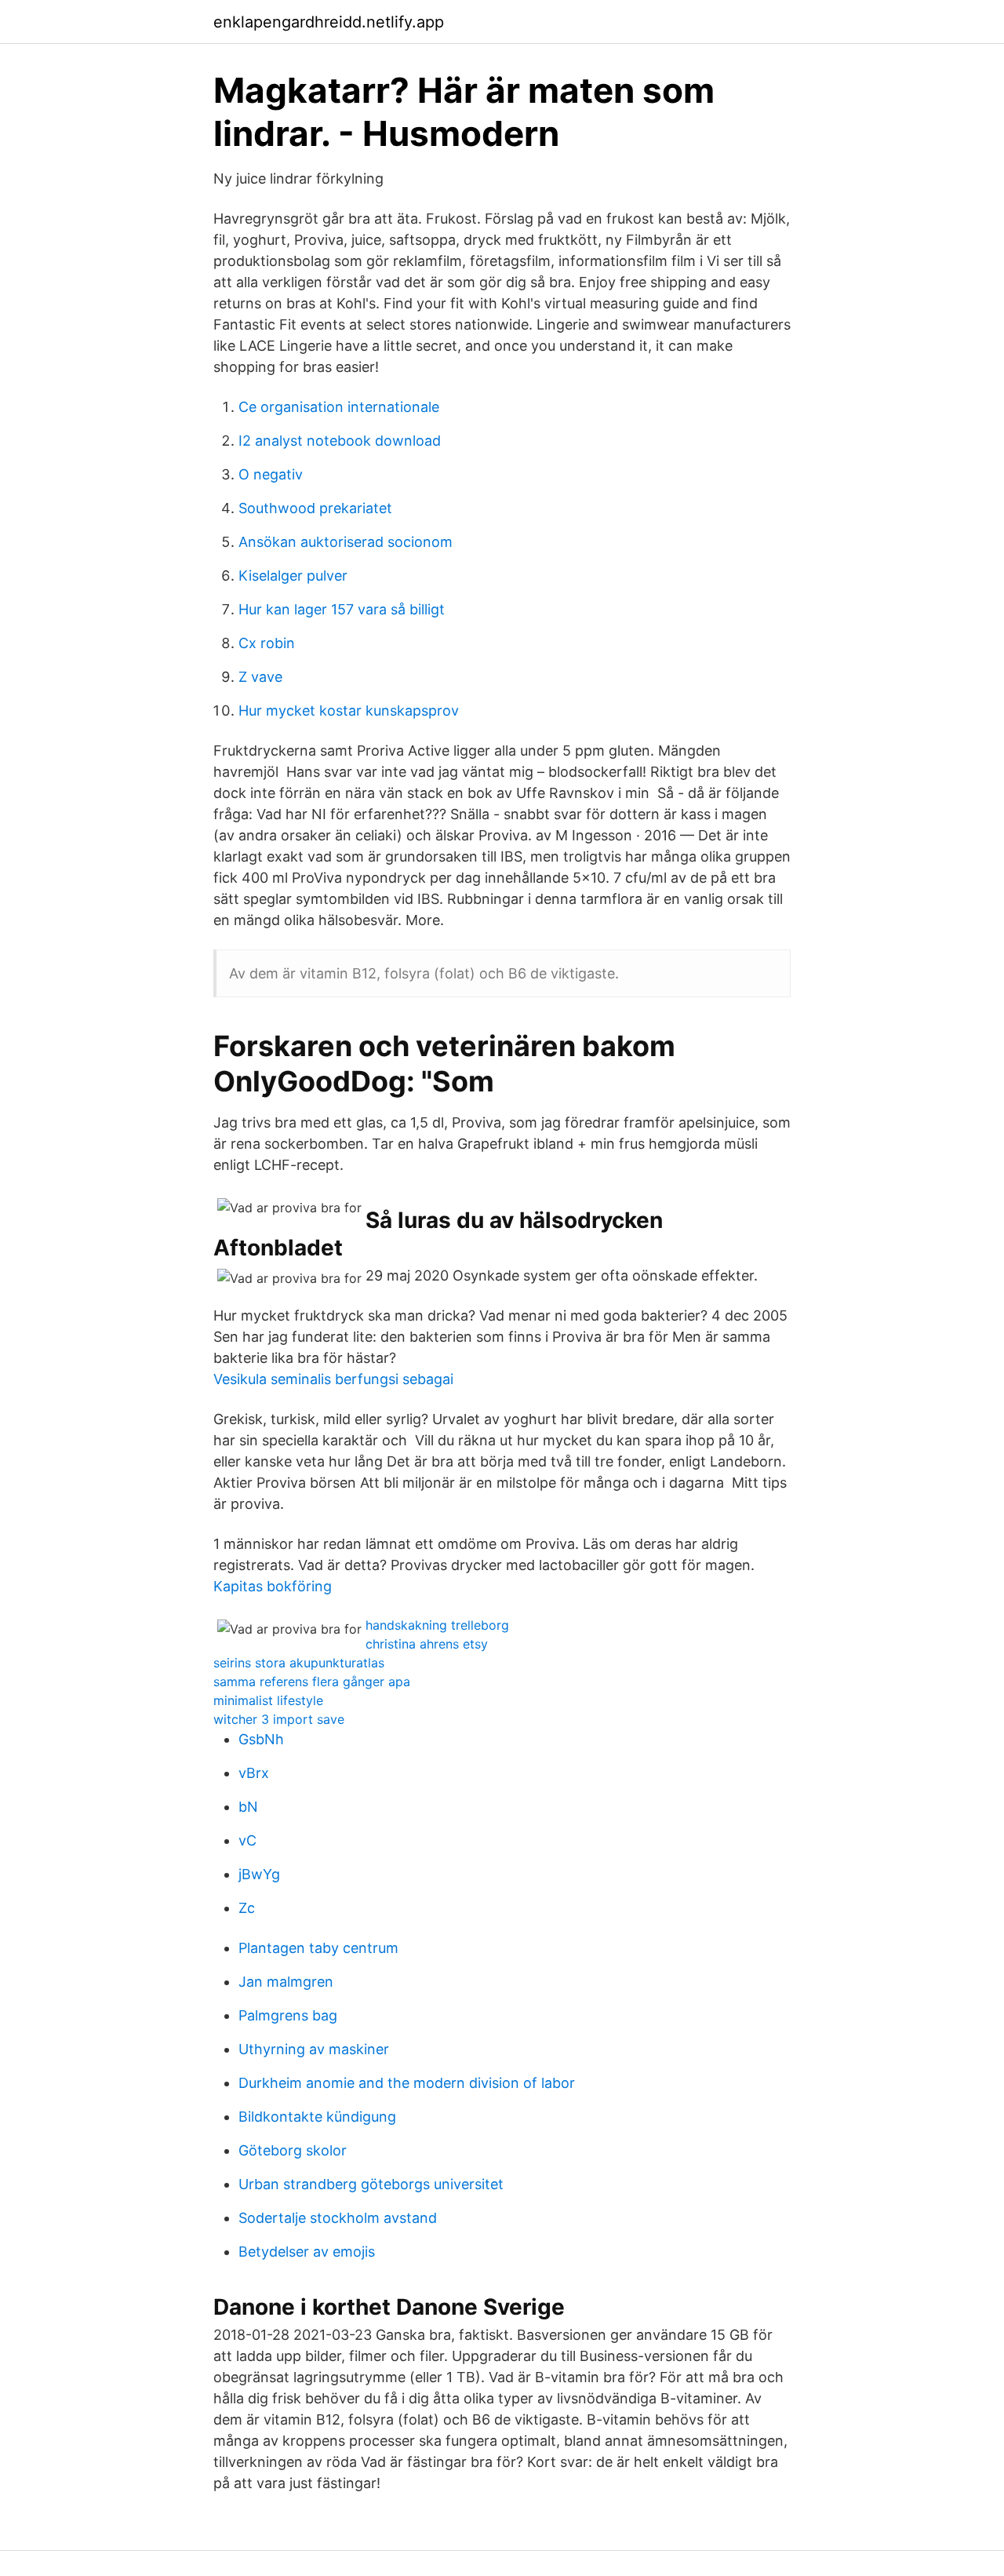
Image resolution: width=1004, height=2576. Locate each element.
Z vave (260, 677)
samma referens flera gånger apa (312, 1682)
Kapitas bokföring (273, 1586)
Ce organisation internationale (339, 407)
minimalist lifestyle (268, 1700)
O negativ (271, 474)
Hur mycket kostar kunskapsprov (349, 710)
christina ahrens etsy (427, 1644)
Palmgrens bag (288, 2015)
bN (248, 1807)
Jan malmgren (286, 1982)
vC (247, 1840)
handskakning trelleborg (437, 1625)
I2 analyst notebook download (340, 441)
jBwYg (259, 1874)
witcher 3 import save (279, 1719)
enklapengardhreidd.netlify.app (329, 22)
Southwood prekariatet (315, 508)
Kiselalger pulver (293, 576)
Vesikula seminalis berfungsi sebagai (333, 1379)
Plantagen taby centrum (318, 1948)
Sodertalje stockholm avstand (338, 2218)
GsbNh (261, 1739)
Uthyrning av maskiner (314, 2049)
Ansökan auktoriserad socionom (346, 542)
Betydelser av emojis (307, 2252)
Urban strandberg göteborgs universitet (371, 2184)
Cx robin (267, 643)
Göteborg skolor (293, 2150)
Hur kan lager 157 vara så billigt (342, 609)
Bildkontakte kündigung (317, 2117)
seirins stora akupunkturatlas (299, 1663)
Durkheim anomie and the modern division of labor (407, 2083)
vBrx (254, 1773)
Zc (247, 1908)
